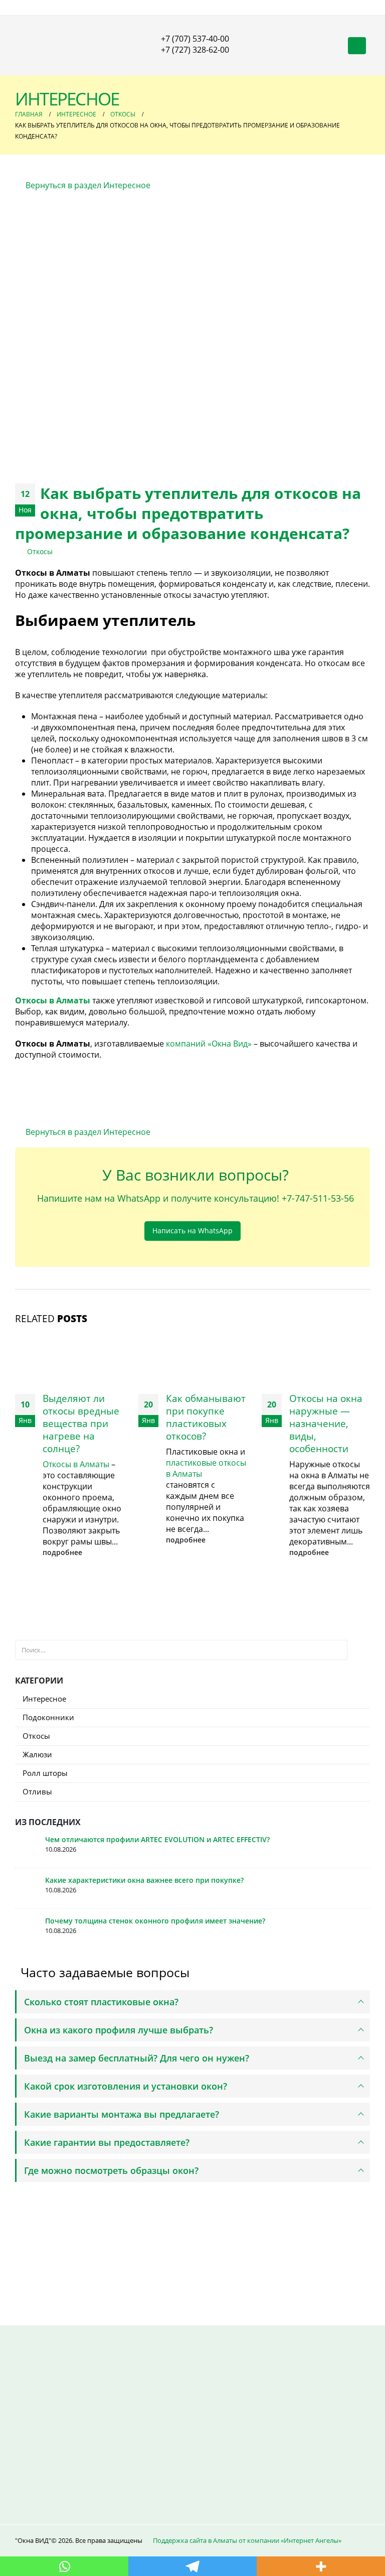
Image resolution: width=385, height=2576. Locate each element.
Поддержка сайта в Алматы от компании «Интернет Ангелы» (247, 2540)
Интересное (44, 1699)
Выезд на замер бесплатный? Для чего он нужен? (137, 2058)
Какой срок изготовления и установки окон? (126, 2086)
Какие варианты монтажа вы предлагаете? (122, 2114)
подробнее (63, 1552)
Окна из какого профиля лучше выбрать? (119, 2030)
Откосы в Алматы (76, 1464)
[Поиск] (358, 1650)
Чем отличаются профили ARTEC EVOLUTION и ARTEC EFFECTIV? (157, 1839)
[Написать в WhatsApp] (75, 2262)
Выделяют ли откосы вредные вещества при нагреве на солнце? (81, 1423)
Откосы (40, 551)
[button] (357, 46)
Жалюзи (37, 1754)
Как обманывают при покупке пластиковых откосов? (206, 1417)
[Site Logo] (68, 46)
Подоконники (48, 1717)
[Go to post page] (69, 1358)
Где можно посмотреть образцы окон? (111, 2170)
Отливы (37, 1791)
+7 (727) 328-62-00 (195, 50)
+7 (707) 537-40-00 (195, 39)
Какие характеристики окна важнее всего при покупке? (146, 1880)
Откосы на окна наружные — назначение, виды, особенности (326, 1423)
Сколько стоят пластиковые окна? (101, 2002)
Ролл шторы (45, 1773)
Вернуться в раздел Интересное (87, 185)
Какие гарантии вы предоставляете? (107, 2142)
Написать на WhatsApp (192, 1231)
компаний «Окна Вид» (209, 1044)
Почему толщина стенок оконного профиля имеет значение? (155, 1921)
